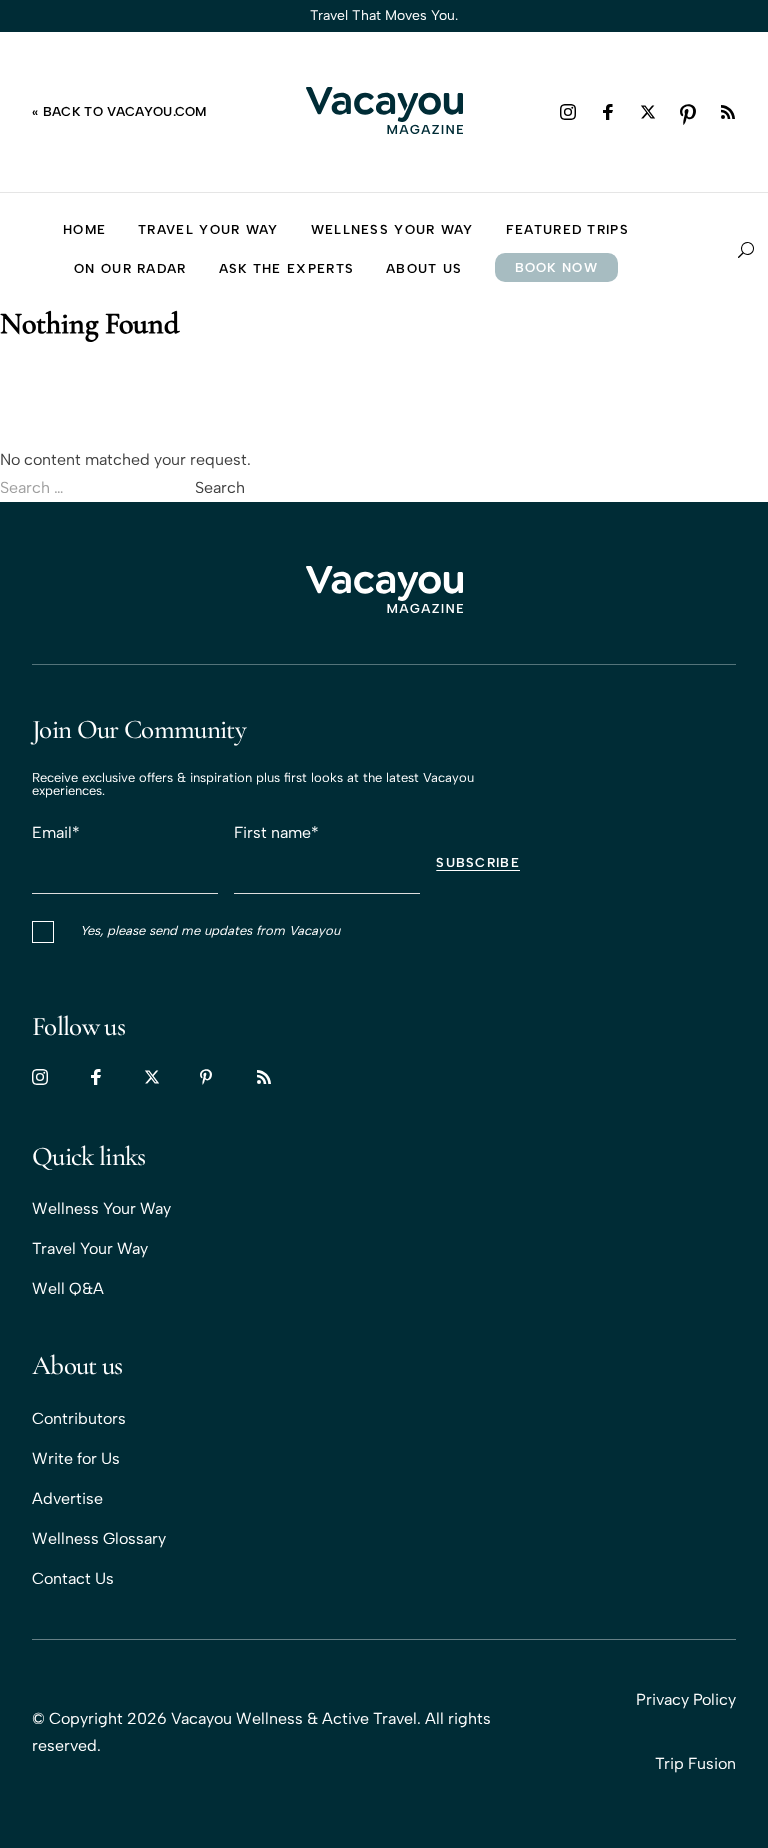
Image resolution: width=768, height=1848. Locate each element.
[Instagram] (568, 112)
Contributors (79, 1418)
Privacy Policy (686, 1699)
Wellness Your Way (101, 1208)
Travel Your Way (90, 1248)
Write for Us (76, 1458)
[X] (648, 112)
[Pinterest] (688, 112)
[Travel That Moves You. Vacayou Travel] (384, 591)
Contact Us (73, 1578)
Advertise (67, 1498)
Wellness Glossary (99, 1538)
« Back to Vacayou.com (119, 111)
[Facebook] (608, 112)
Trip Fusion (695, 1763)
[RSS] (728, 112)
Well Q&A (68, 1288)
